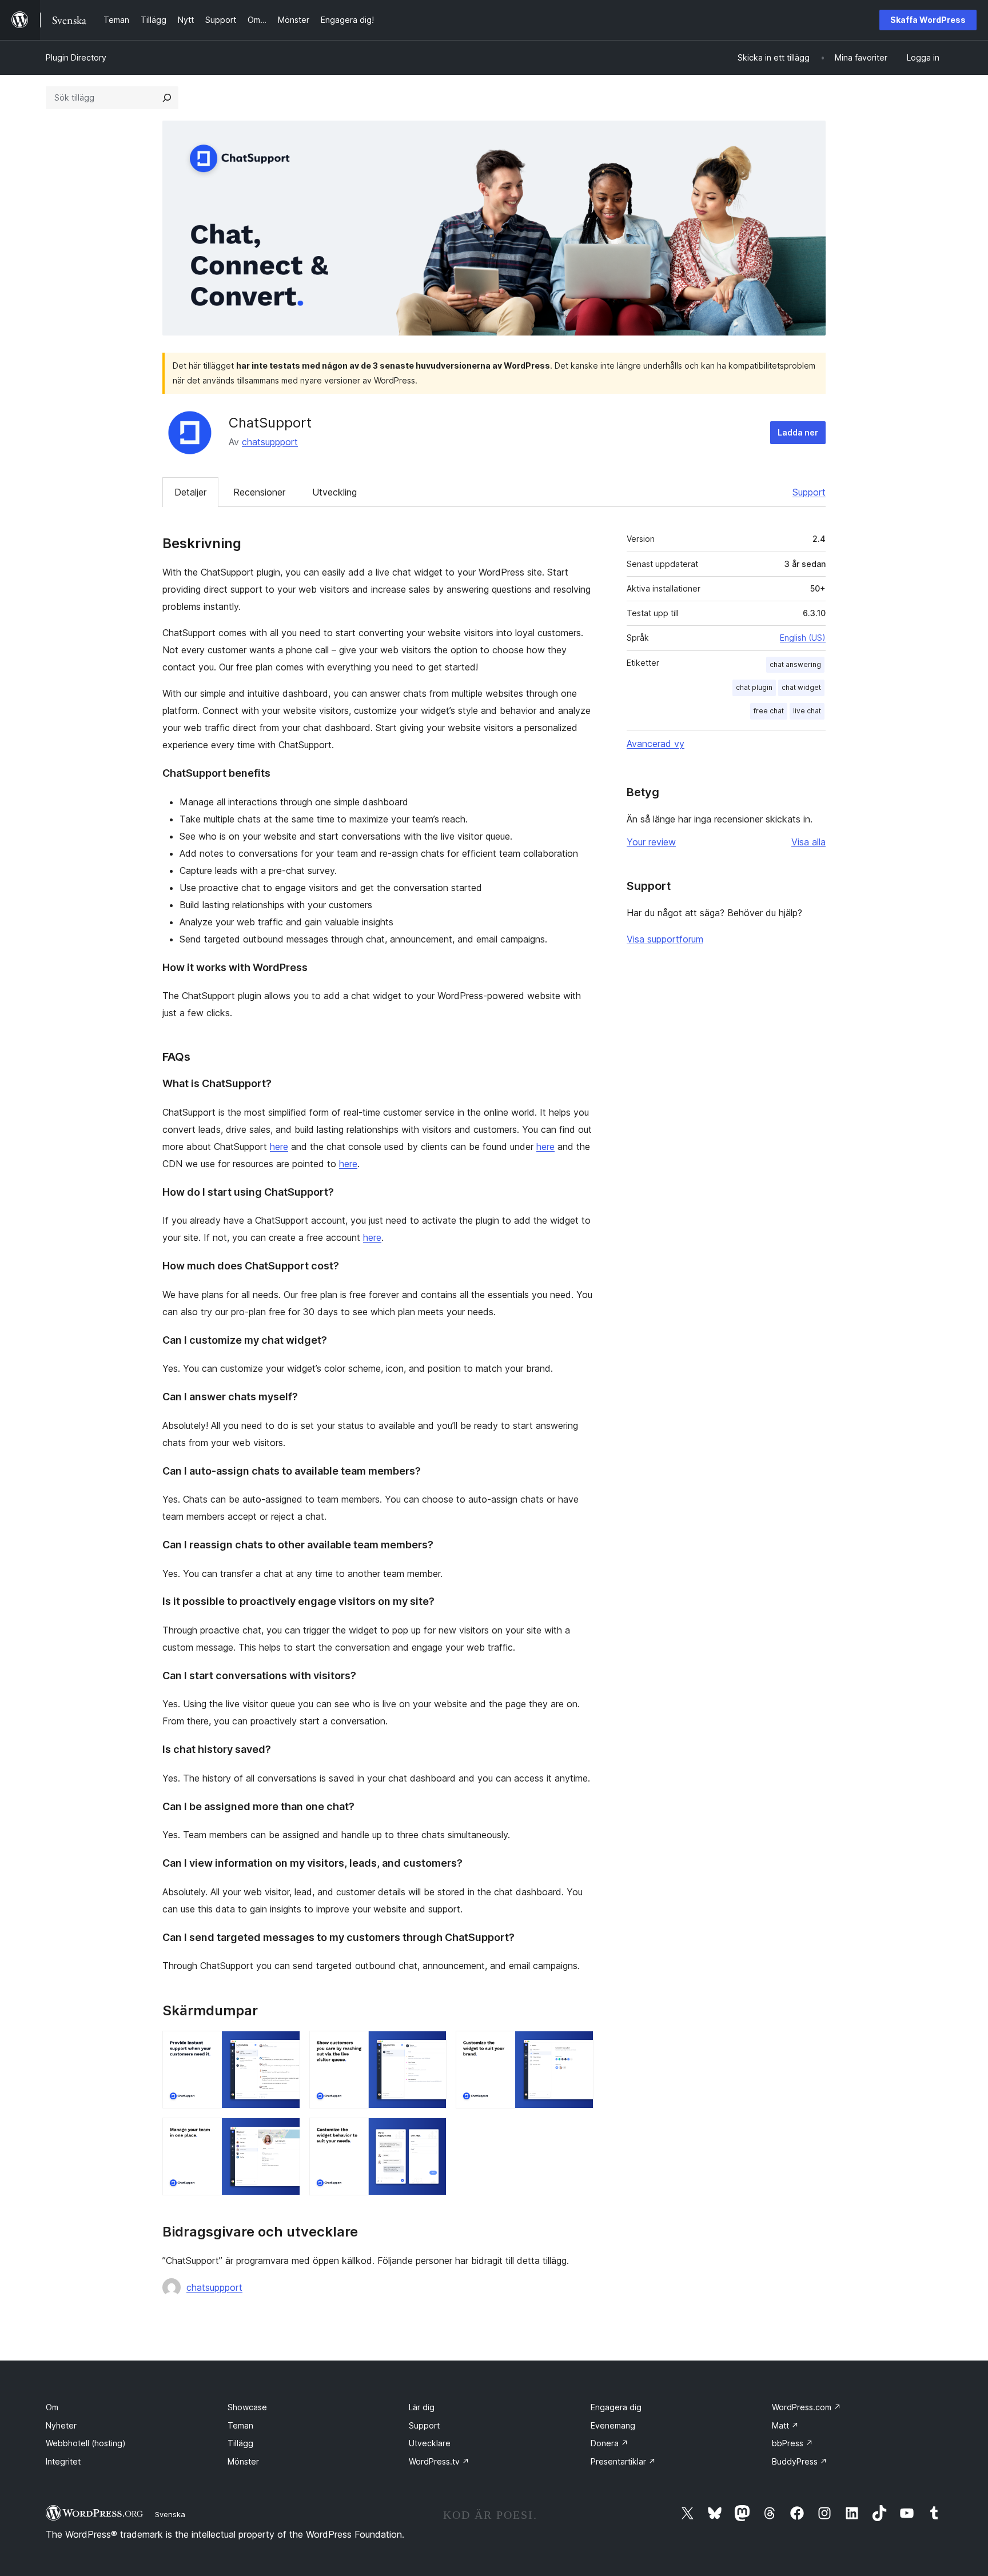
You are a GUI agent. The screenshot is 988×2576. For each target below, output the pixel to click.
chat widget (801, 687)
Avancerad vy (656, 744)
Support (809, 492)
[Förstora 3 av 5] (578, 2046)
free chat (769, 711)
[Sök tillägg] (167, 98)
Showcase (247, 2407)
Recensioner (259, 492)
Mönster (243, 2461)
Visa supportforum (665, 939)
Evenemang (613, 2425)
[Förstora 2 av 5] (431, 2046)
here (279, 1147)
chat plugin (754, 687)
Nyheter (61, 2425)
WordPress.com (806, 2407)
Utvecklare (430, 2443)
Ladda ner (798, 432)
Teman (240, 2425)
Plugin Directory (76, 57)
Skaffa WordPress (928, 20)
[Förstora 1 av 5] (285, 2046)
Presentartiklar (623, 2461)
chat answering (795, 664)
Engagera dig (616, 2407)
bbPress (792, 2443)
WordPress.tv (439, 2461)
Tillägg (240, 2443)
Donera (609, 2443)
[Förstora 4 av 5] (285, 2133)
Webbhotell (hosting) (86, 2443)
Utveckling (334, 492)
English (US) (803, 638)
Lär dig (422, 2407)
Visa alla (808, 842)
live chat (807, 711)
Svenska (170, 2514)
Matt (785, 2425)
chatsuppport (270, 442)
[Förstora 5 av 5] (431, 2133)
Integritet (63, 2461)
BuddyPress (800, 2461)
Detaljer (190, 492)
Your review (651, 842)
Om (52, 2407)
